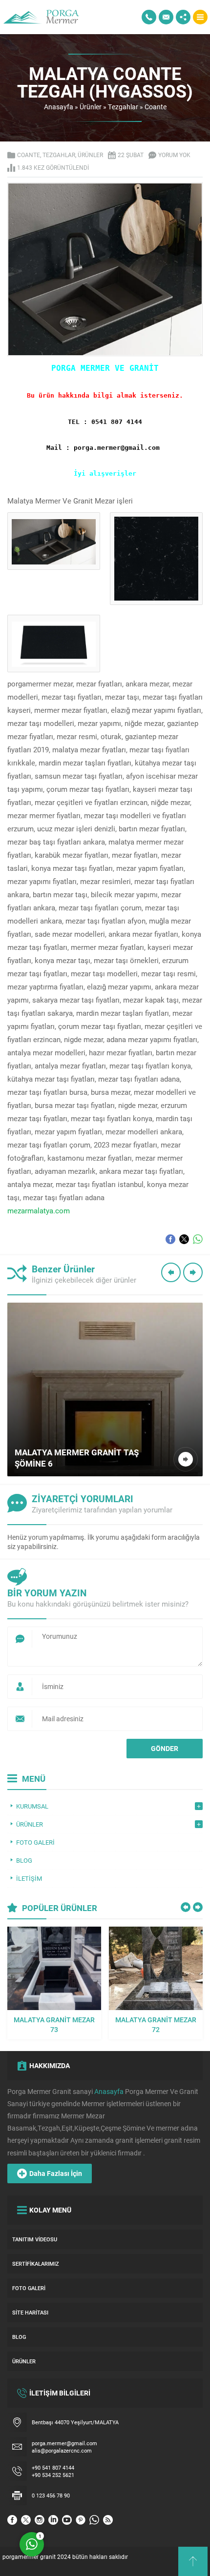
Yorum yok (174, 155)
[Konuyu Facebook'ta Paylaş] (170, 1239)
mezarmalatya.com (39, 1210)
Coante (156, 107)
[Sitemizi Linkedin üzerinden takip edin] (53, 2520)
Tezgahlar (123, 107)
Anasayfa (59, 107)
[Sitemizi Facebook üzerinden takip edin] (12, 2520)
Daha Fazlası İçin (56, 2173)
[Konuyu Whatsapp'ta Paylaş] (198, 1239)
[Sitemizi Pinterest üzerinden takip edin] (81, 2520)
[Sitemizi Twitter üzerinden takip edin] (26, 2520)
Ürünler (91, 107)
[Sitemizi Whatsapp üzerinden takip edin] (94, 2520)
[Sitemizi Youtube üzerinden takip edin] (67, 2520)
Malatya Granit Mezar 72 (156, 2024)
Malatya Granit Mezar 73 (54, 2024)
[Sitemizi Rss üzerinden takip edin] (108, 2520)
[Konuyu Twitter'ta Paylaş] (184, 1239)
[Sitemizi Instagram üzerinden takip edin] (40, 2520)
